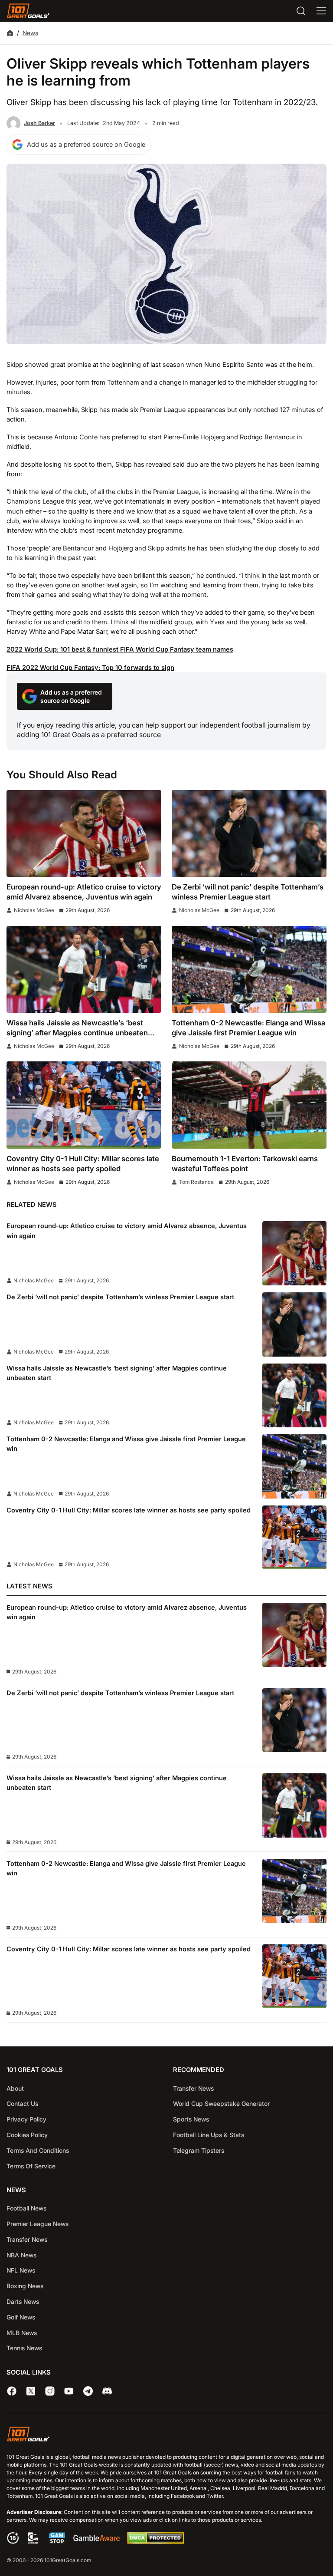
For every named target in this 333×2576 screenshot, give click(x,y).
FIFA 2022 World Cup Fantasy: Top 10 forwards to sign (90, 668)
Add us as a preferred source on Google (86, 145)
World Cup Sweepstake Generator (221, 2103)
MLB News (22, 2333)
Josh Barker (39, 123)
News (30, 33)
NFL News (21, 2270)
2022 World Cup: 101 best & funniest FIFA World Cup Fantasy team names (120, 649)
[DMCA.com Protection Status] (155, 2542)
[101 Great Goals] (166, 2435)
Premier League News (38, 2224)
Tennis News (24, 2348)
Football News (26, 2208)
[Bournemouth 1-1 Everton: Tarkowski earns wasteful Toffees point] (249, 1105)
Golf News (21, 2317)
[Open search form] (301, 11)
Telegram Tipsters (199, 2150)
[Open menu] (321, 11)
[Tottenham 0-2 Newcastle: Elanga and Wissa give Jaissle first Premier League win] (249, 970)
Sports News (191, 2119)
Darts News (23, 2301)
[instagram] (50, 2391)
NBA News (21, 2255)
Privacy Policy (26, 2119)
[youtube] (69, 2391)
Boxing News (25, 2286)
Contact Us (22, 2103)
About (15, 2088)
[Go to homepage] (28, 11)
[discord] (107, 2391)
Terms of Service (31, 2166)
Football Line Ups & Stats (209, 2135)
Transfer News (193, 2088)
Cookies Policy (27, 2135)
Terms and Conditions (38, 2150)
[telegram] (88, 2391)
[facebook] (12, 2391)
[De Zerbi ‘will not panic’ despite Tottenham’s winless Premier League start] (249, 834)
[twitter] (31, 2391)
